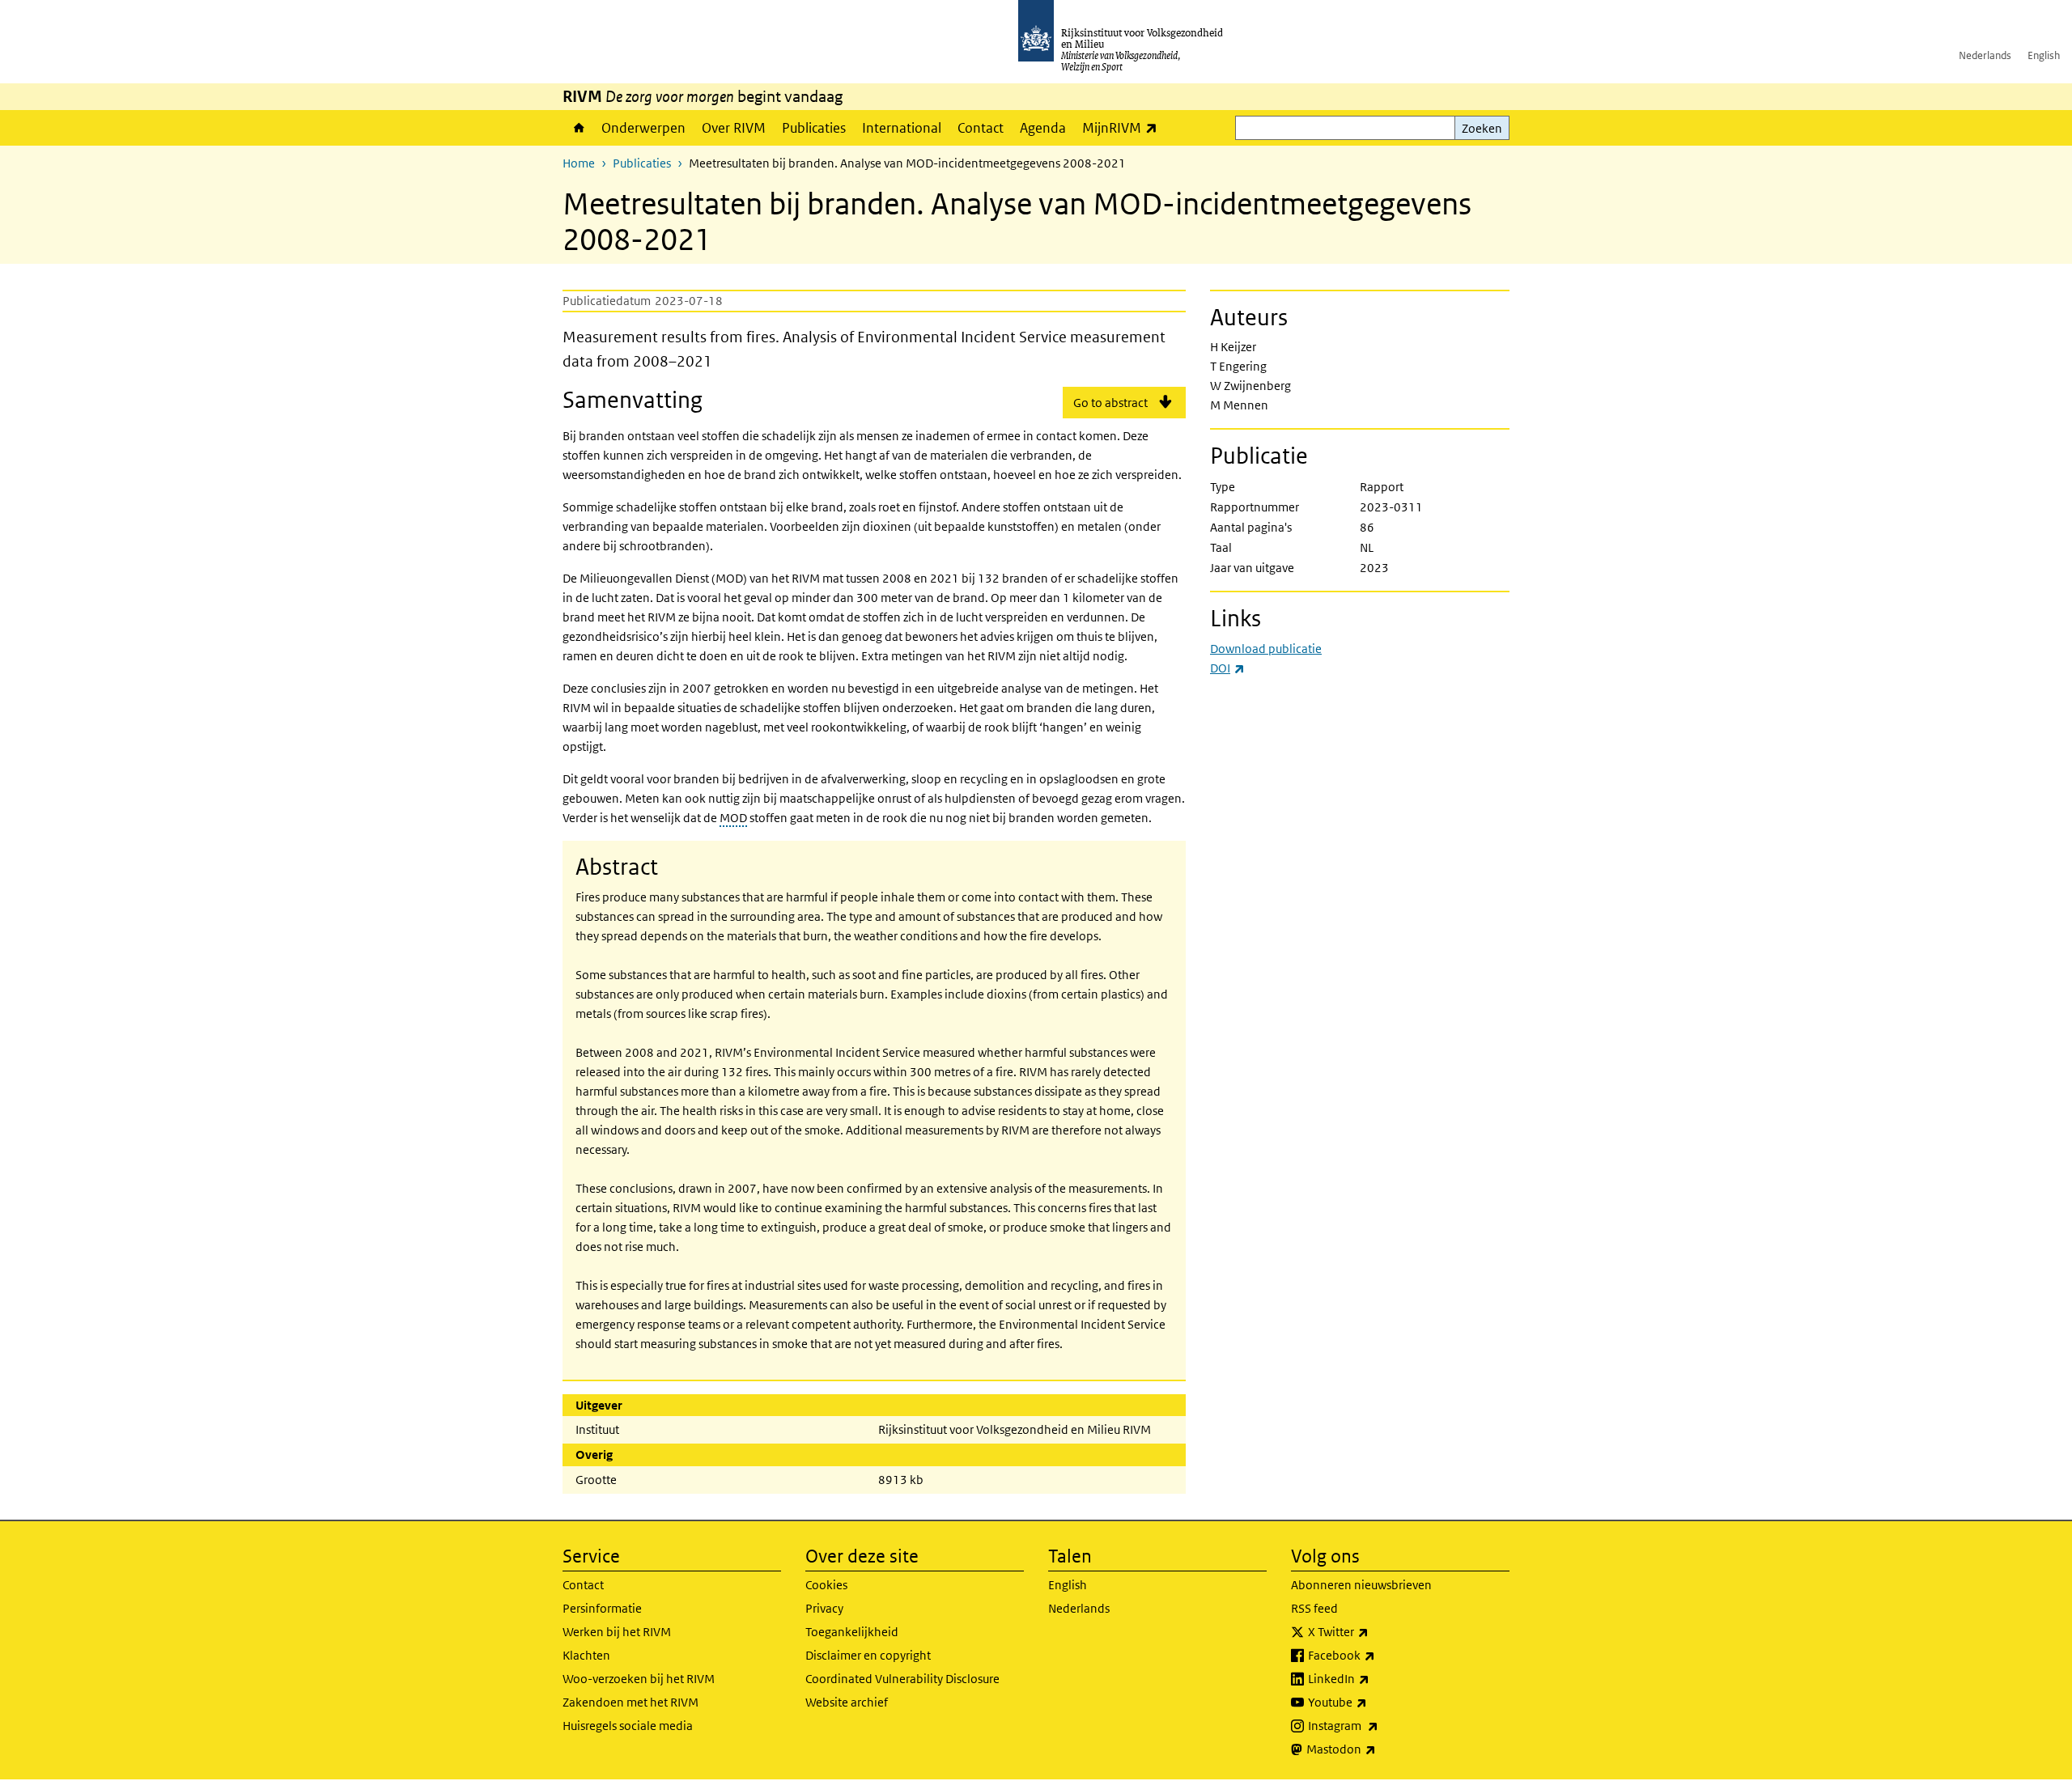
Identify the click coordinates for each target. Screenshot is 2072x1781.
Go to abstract (1110, 403)
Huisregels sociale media (628, 1726)
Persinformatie (602, 1608)
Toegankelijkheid (852, 1632)
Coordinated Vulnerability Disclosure (902, 1679)
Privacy (824, 1608)
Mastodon (1377, 1749)
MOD (733, 818)
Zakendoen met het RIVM (631, 1702)
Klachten (586, 1655)
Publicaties (814, 128)
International (902, 128)
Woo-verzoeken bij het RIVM (639, 1679)
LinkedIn (1374, 1678)
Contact (981, 128)
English (2044, 55)
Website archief (847, 1702)
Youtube (1373, 1702)
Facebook (1377, 1655)
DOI (1227, 668)
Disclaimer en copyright (868, 1655)
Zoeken (1482, 128)
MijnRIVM (1124, 127)
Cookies (826, 1585)
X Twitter (1374, 1631)
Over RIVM (734, 128)
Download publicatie (1266, 649)
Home (578, 128)
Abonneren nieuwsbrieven (1361, 1585)
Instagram (1379, 1725)
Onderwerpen (643, 128)
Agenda (1043, 128)
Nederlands (1985, 55)
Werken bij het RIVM (617, 1632)
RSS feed (1314, 1608)
